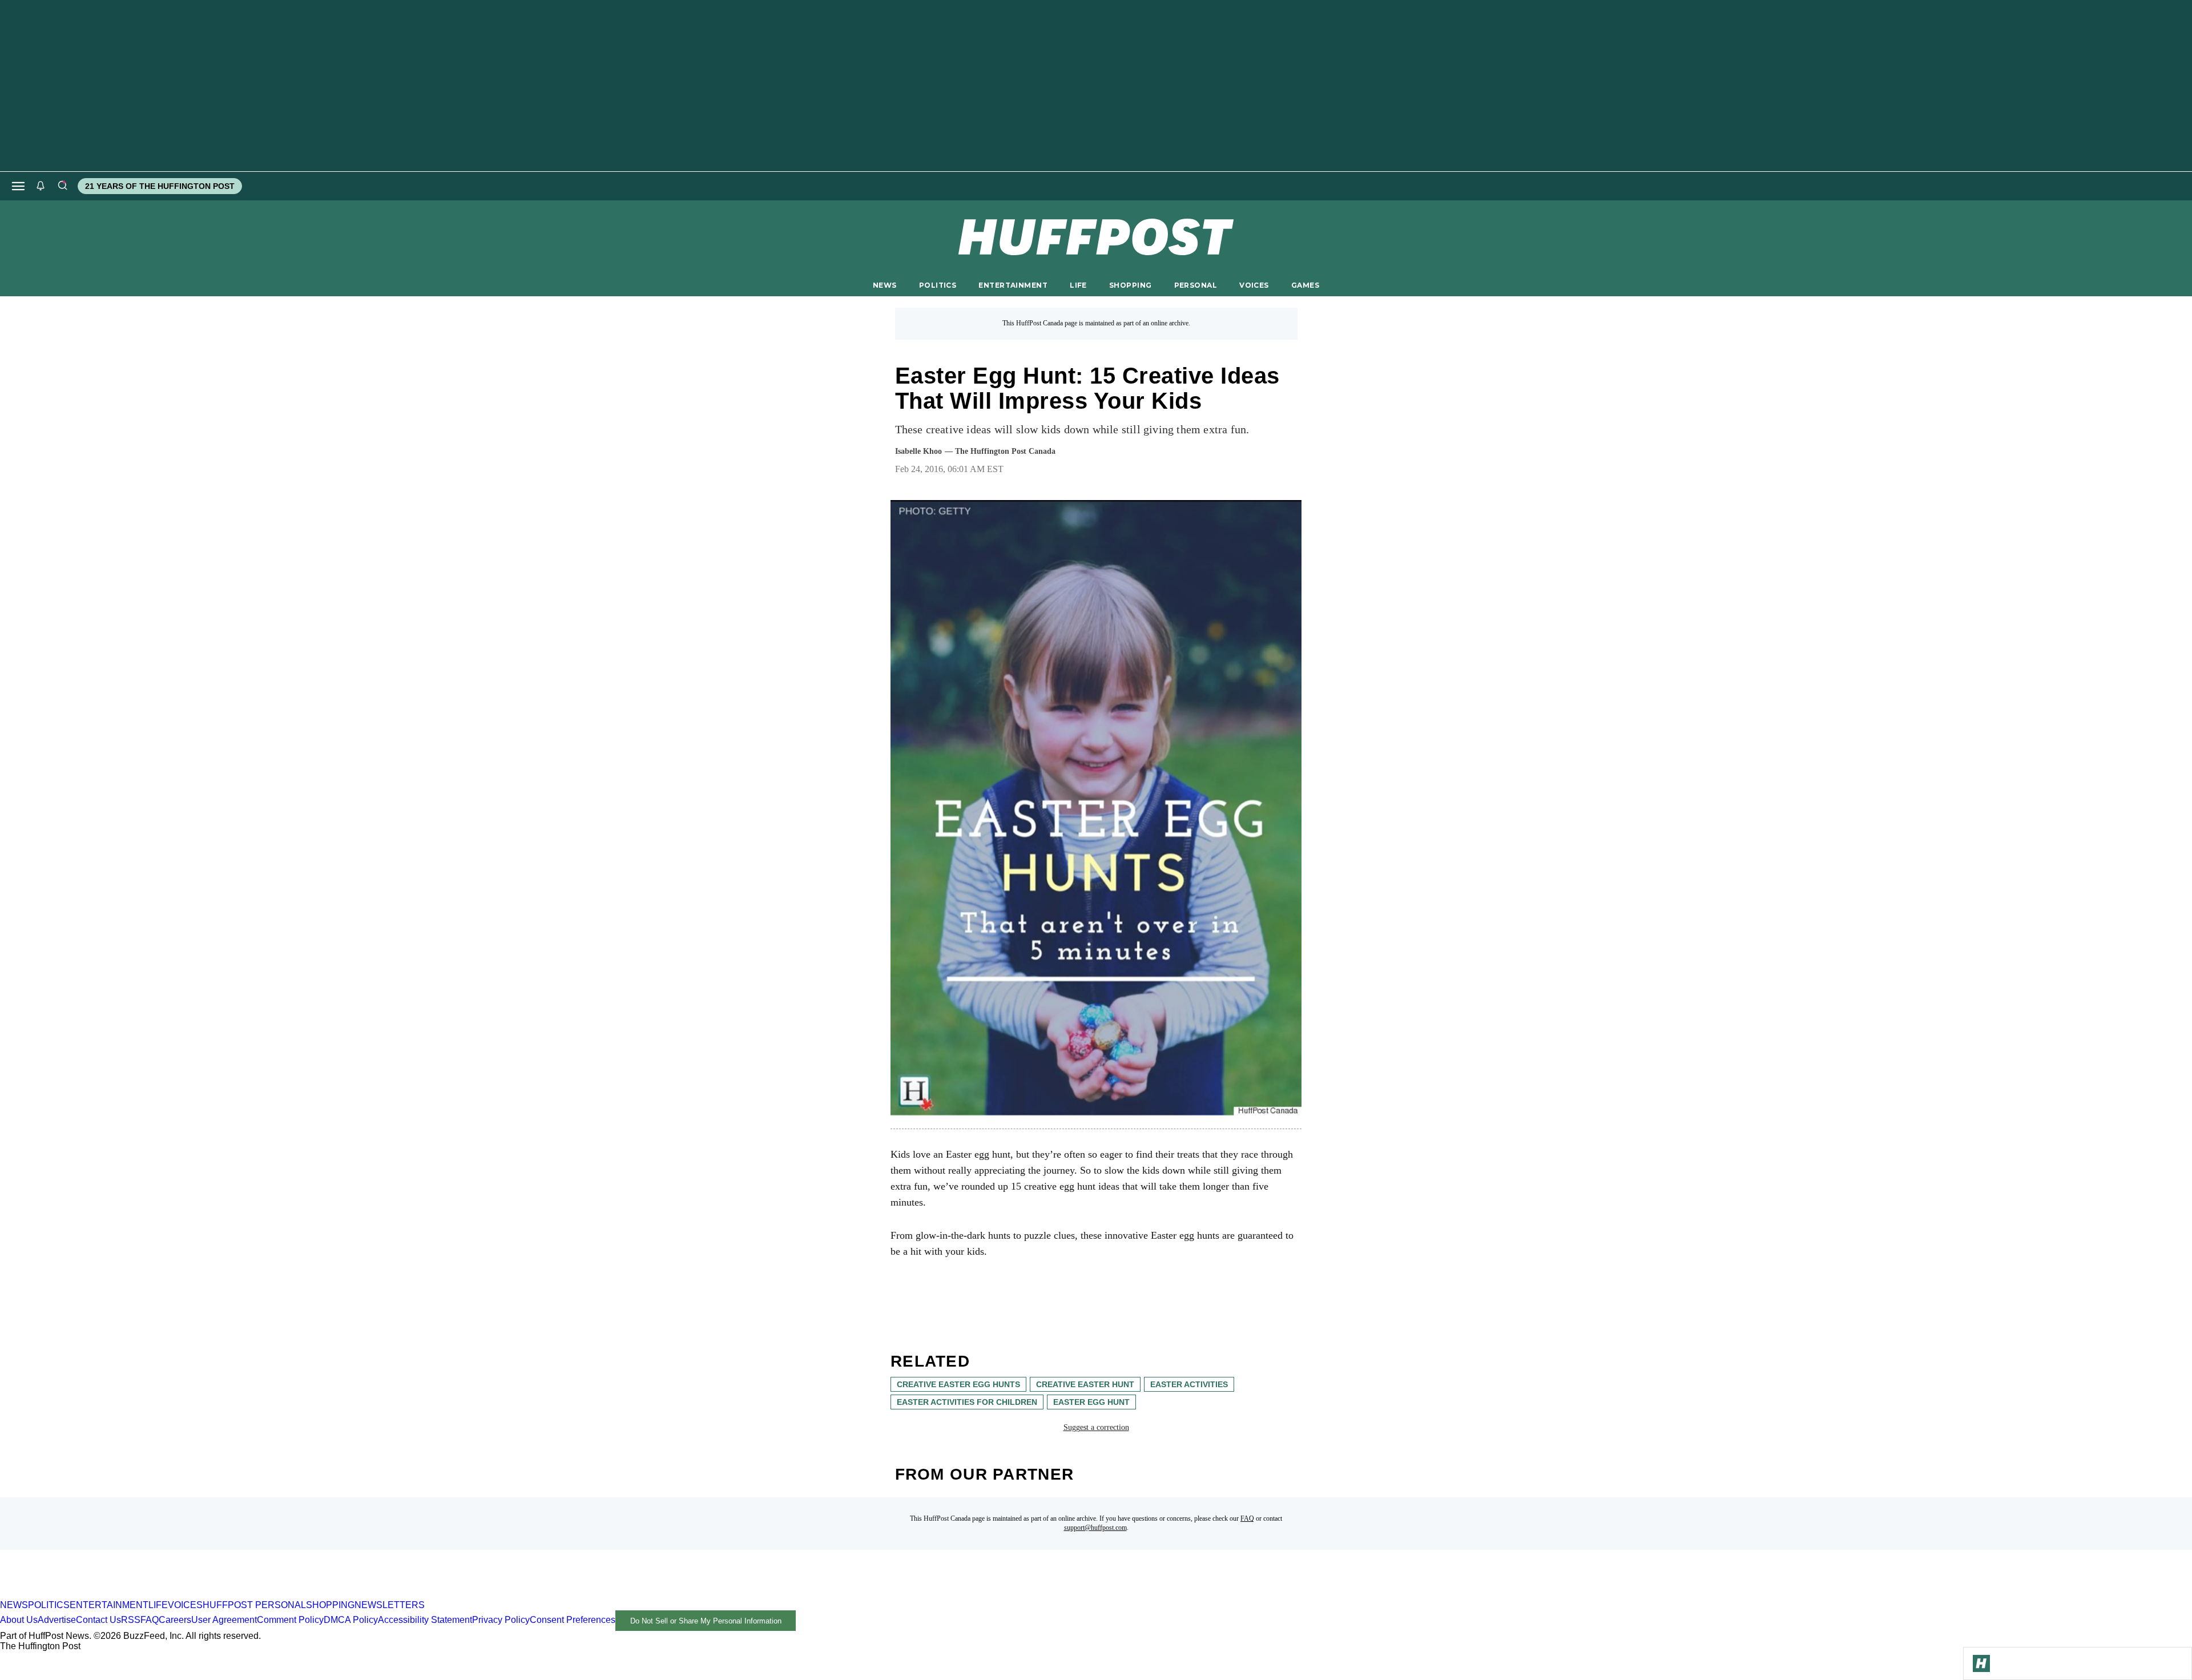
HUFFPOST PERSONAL (254, 1605)
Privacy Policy (501, 1620)
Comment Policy (290, 1620)
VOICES (1254, 285)
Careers (175, 1620)
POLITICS (938, 285)
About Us (19, 1620)
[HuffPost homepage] (147, 1595)
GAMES (1305, 285)
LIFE (1078, 285)
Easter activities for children (967, 1402)
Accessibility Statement (425, 1620)
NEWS (885, 285)
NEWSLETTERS (390, 1605)
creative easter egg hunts (958, 1384)
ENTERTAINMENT (1013, 285)
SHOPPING (1130, 285)
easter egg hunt (1091, 1402)
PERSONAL (1196, 285)
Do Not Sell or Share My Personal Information (706, 1621)
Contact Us (98, 1620)
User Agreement (224, 1620)
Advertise (57, 1620)
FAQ (1247, 1518)
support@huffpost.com (1095, 1528)
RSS (131, 1620)
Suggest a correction (1096, 1427)
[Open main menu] (18, 186)
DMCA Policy (351, 1620)
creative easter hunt (1085, 1384)
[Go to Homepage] (1981, 1663)
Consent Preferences (573, 1620)
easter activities (1189, 1384)
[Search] (62, 186)
